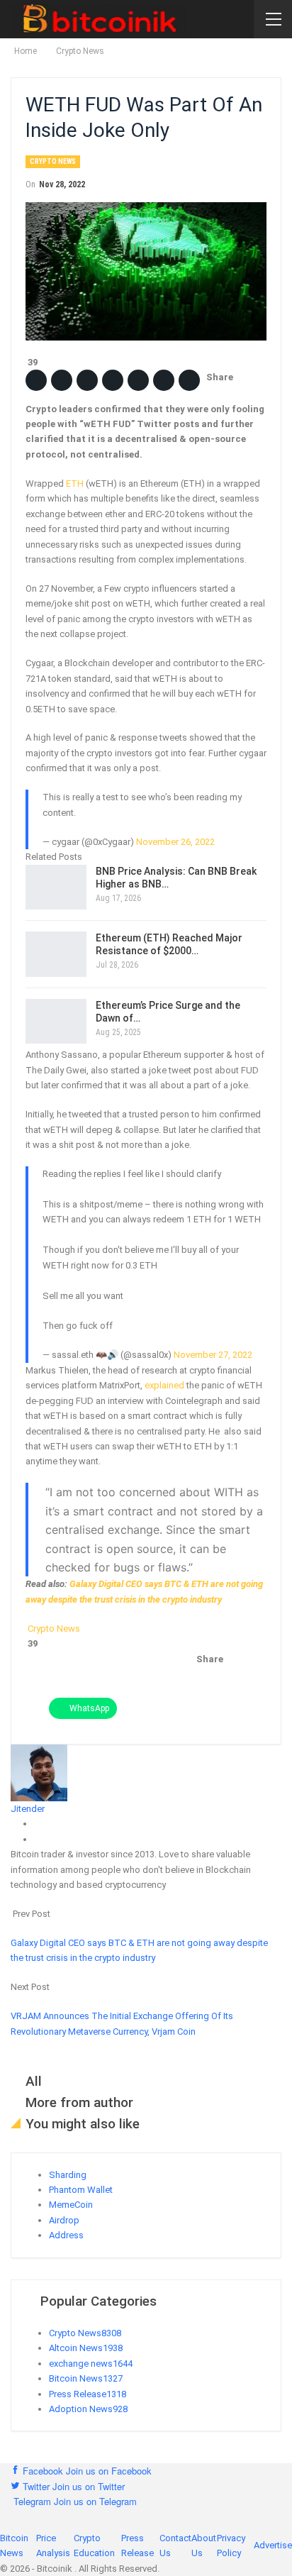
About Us (204, 2545)
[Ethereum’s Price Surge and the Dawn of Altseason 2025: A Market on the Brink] (56, 1022)
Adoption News (88, 2409)
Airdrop (64, 2220)
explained (164, 1385)
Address (66, 2235)
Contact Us (175, 2545)
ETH (75, 483)
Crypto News (53, 161)
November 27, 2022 (213, 1355)
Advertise (273, 2545)
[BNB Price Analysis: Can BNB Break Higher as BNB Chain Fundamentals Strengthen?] (56, 888)
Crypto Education (94, 2545)
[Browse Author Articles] (39, 1772)
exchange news (91, 2364)
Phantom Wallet (81, 2190)
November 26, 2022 (175, 842)
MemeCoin (71, 2205)
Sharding (68, 2175)
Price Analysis (53, 2545)
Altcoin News (86, 2348)
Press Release (88, 2394)
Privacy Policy (231, 2545)
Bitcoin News (86, 2378)
